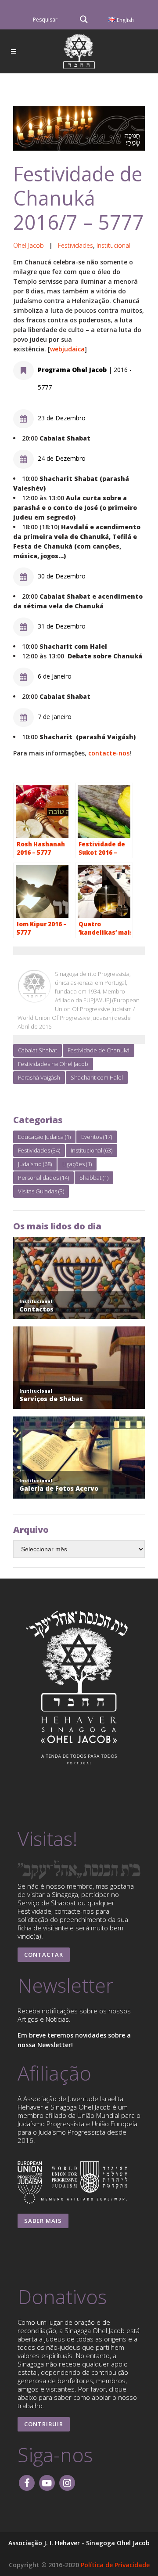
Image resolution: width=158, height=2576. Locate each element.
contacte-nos (109, 753)
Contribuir (44, 2424)
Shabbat (94, 1178)
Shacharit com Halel (97, 1077)
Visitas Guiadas (41, 1191)
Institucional (113, 245)
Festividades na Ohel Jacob (53, 1064)
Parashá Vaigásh (39, 1077)
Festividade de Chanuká (99, 1050)
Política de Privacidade (115, 2565)
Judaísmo (35, 1164)
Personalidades (43, 1178)
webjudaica (67, 349)
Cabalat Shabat (38, 1050)
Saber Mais (43, 2221)
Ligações (77, 1164)
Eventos (97, 1137)
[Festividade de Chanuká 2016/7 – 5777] (79, 128)
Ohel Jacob (29, 245)
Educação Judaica (44, 1137)
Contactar (44, 1955)
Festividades (75, 245)
